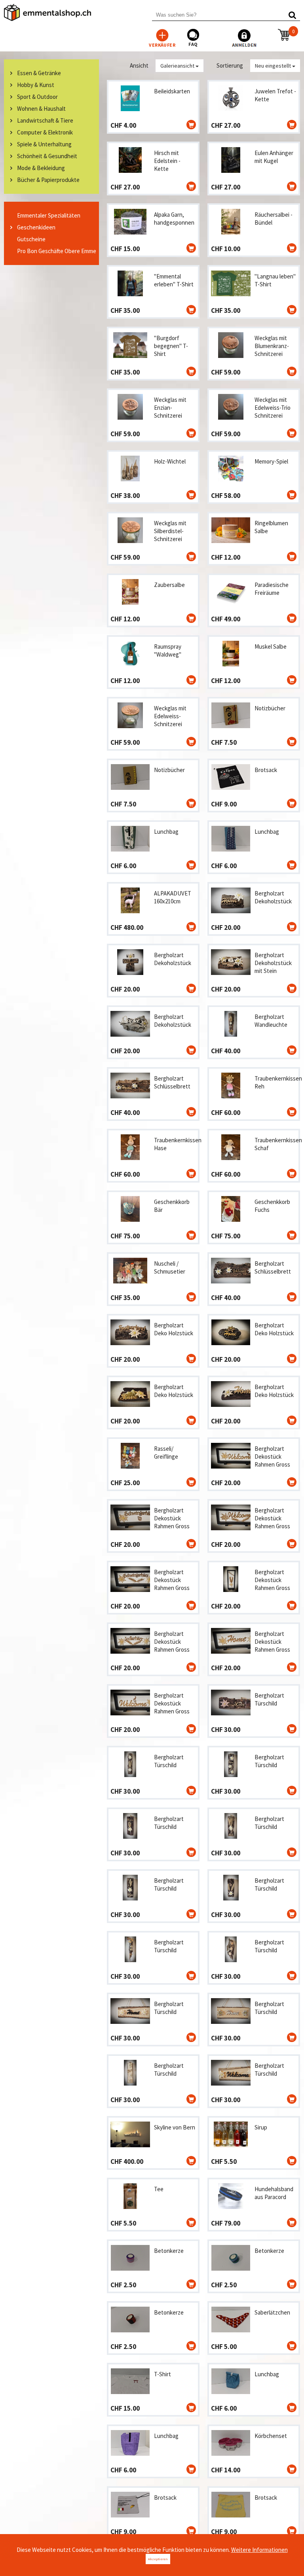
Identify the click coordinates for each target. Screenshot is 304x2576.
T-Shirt (162, 2374)
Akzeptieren (158, 2559)
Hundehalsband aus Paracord (274, 2193)
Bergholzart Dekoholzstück (273, 897)
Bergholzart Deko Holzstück (174, 1329)
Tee (159, 2189)
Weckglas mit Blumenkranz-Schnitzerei (272, 346)
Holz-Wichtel (170, 461)
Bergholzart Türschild (269, 1699)
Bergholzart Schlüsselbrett (172, 1082)
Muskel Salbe (271, 646)
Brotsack (266, 770)
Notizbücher (270, 708)
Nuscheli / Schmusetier (170, 1267)
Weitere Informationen (259, 2550)
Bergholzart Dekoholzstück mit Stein (273, 963)
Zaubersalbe (169, 585)
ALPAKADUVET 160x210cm (173, 897)
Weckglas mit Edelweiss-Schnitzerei (170, 716)
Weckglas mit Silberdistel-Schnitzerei (170, 531)
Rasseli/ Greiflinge (166, 1453)
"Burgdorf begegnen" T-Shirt (171, 346)
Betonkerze (169, 2251)
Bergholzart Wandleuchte (271, 1021)
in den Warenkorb (191, 125)
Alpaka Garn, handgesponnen (174, 219)
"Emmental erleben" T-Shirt (174, 280)
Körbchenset (271, 2436)
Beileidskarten (172, 91)
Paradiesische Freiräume (272, 589)
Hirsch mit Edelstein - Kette (167, 161)
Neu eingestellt (274, 66)
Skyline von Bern (175, 2127)
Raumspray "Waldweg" (168, 650)
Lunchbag (166, 832)
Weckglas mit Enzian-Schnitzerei (170, 408)
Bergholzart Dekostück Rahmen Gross (272, 1456)
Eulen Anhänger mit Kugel (274, 157)
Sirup (261, 2127)
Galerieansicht (178, 66)
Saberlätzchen (272, 2312)
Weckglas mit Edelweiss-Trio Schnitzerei (273, 408)
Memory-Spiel (271, 461)
